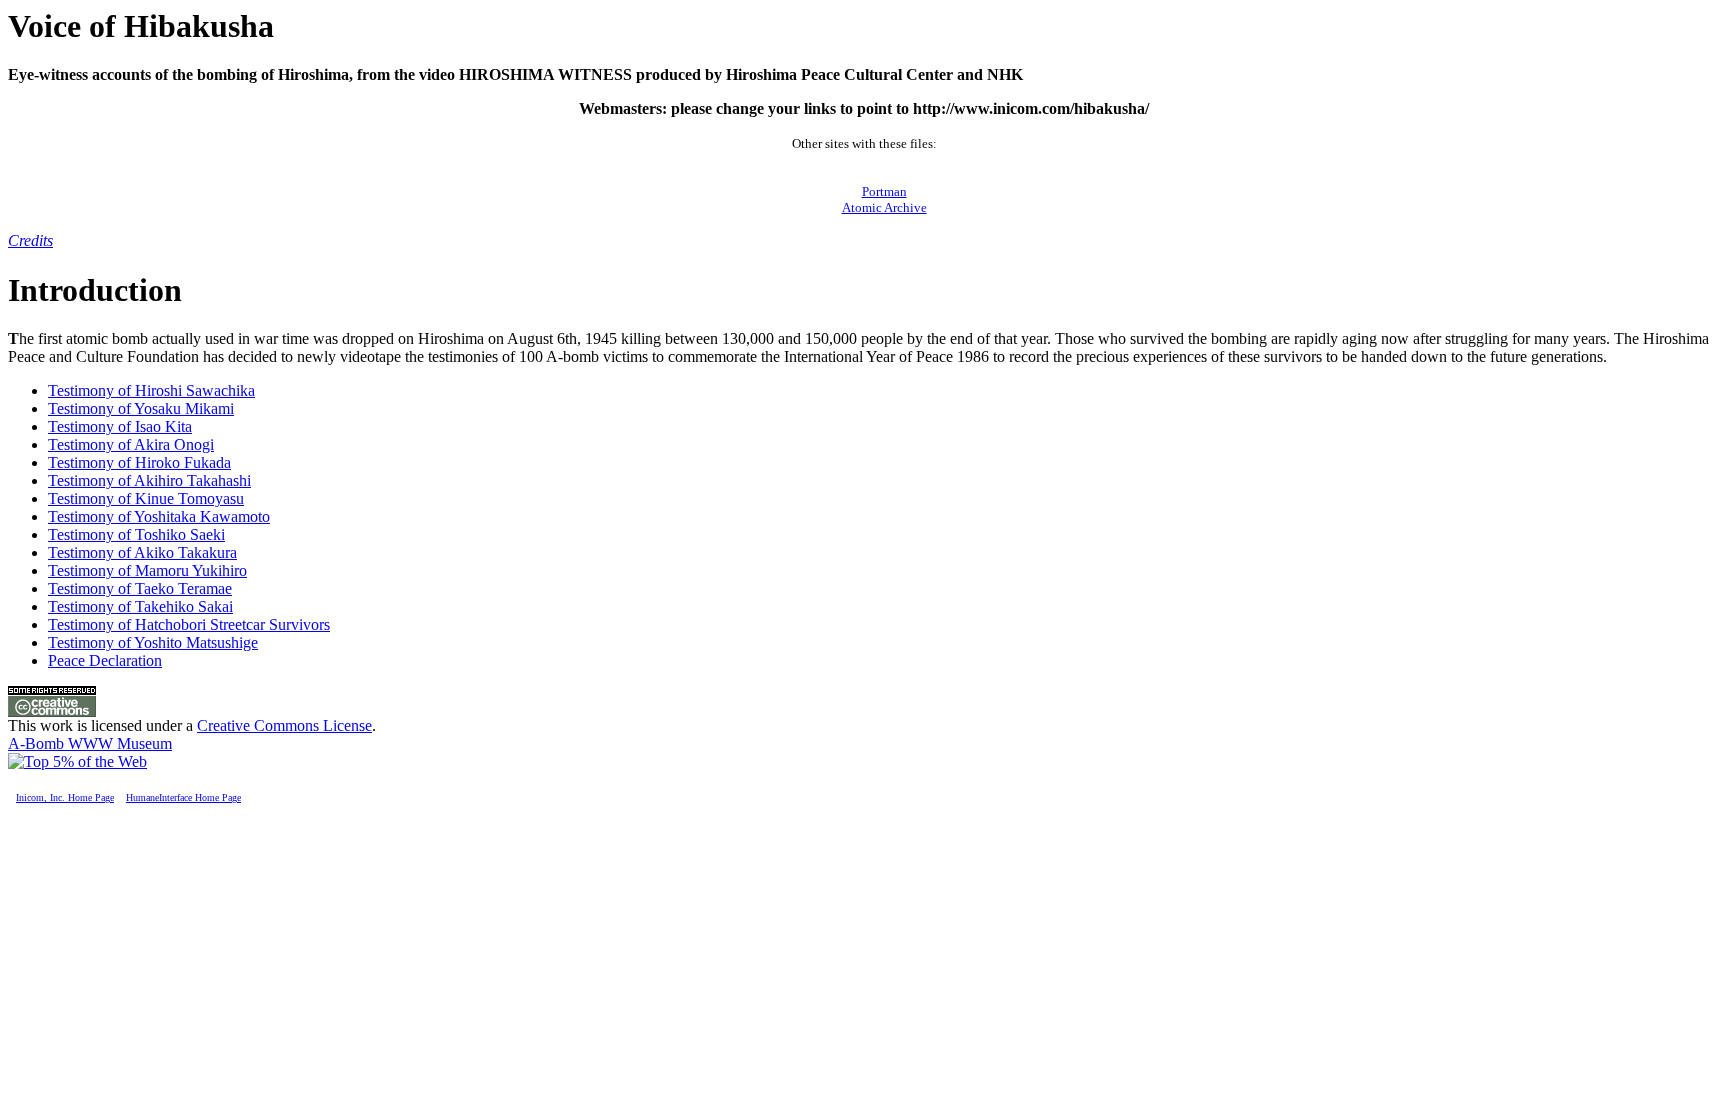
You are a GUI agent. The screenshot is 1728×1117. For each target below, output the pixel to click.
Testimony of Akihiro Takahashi (149, 480)
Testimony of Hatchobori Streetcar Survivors (189, 624)
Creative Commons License (284, 725)
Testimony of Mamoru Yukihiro (147, 570)
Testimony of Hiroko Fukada (139, 462)
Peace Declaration (105, 660)
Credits (30, 240)
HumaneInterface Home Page (183, 797)
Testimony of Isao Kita (120, 426)
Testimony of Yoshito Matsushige (153, 642)
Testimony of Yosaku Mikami (141, 408)
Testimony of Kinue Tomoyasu (146, 498)
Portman (884, 191)
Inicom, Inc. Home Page (65, 797)
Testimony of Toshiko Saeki (136, 534)
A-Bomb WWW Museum (90, 743)
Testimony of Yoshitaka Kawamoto (159, 516)
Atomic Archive (884, 207)
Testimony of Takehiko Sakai (140, 606)
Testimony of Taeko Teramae (140, 588)
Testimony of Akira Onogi (131, 444)
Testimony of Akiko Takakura (142, 552)
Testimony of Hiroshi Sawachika (151, 390)
